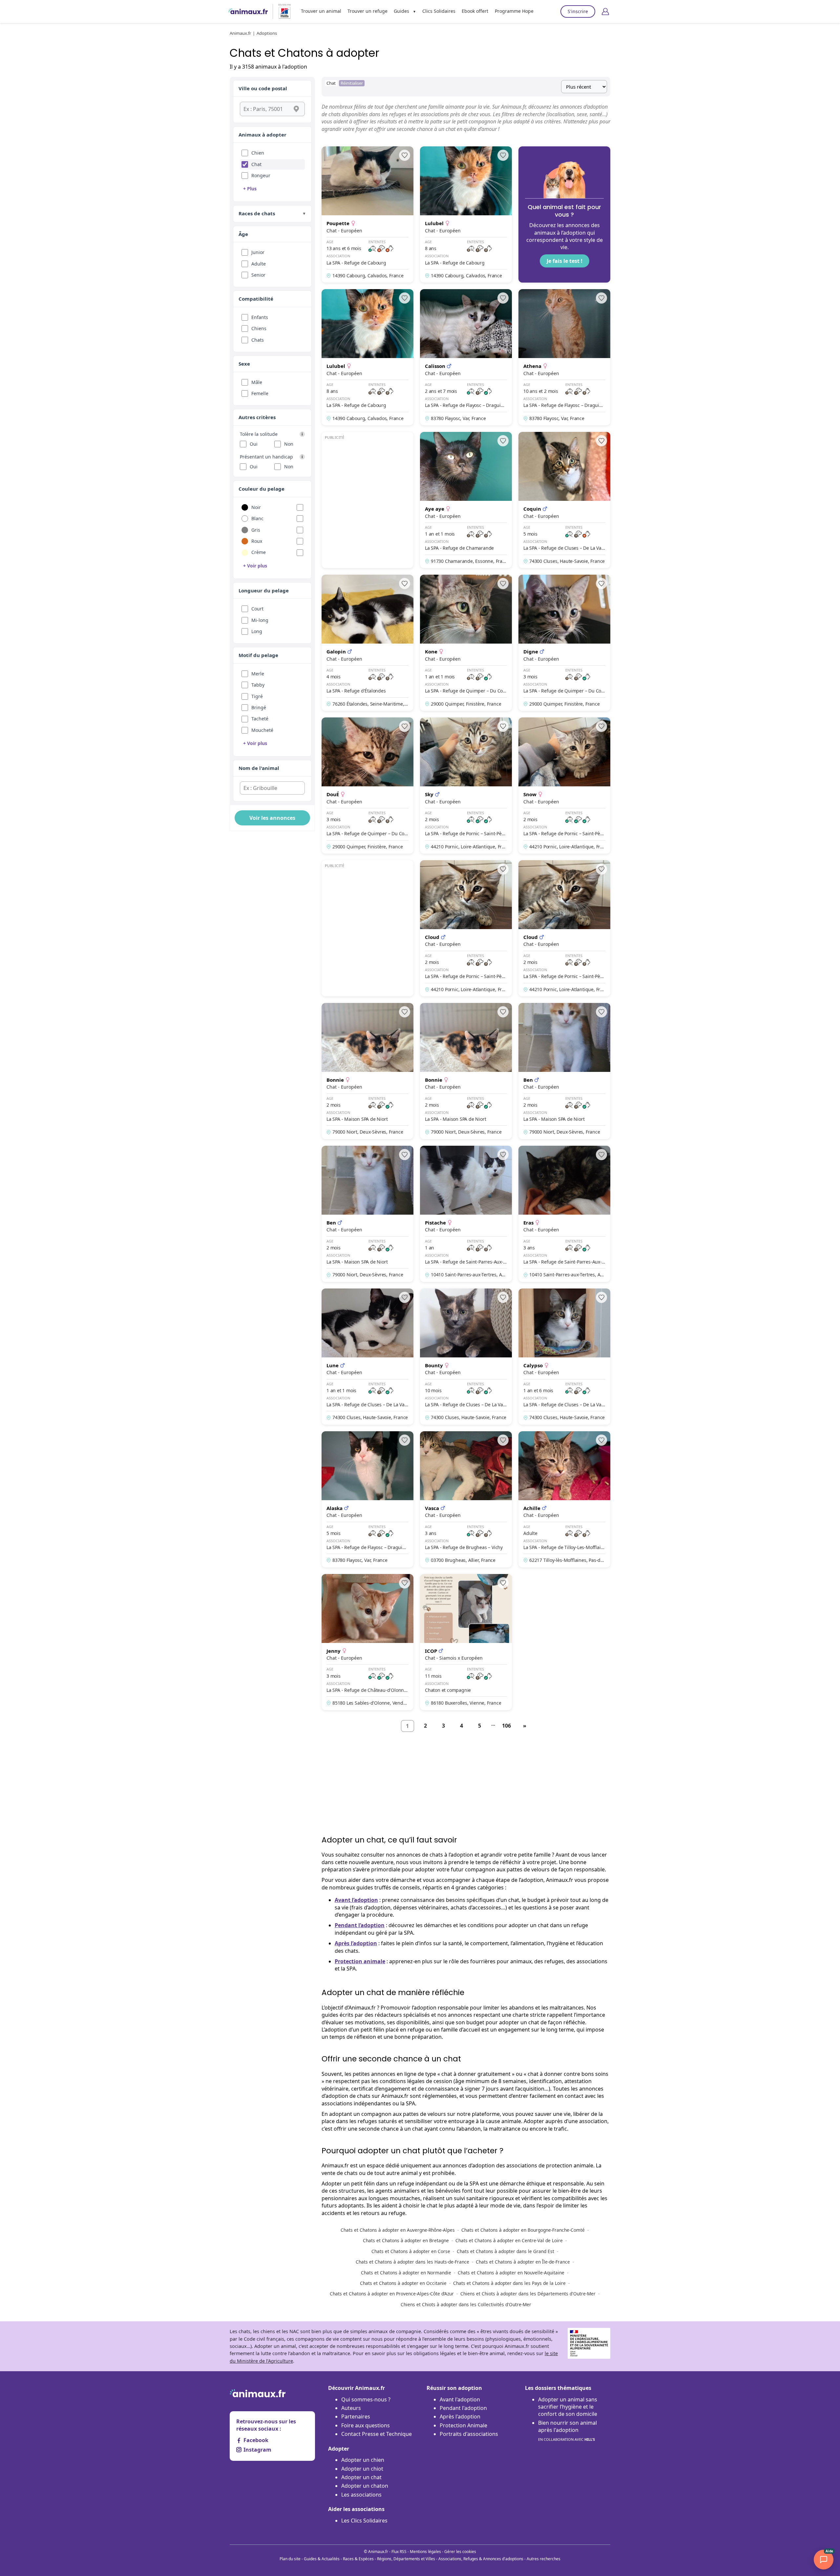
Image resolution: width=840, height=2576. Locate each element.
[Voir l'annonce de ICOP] (466, 1642)
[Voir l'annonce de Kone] (466, 643)
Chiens (259, 328)
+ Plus (250, 189)
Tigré (257, 696)
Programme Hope (514, 11)
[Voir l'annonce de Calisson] (466, 357)
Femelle (260, 393)
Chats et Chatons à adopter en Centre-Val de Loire (509, 2240)
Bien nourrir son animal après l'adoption (567, 2430)
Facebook (256, 2440)
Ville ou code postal (263, 88)
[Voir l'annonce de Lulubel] (466, 214)
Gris (256, 530)
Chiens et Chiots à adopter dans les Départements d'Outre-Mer (528, 2294)
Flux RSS (399, 2552)
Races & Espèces (358, 2559)
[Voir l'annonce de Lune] (367, 1357)
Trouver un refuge (367, 11)
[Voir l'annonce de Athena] (564, 357)
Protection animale (360, 1961)
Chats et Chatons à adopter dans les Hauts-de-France (412, 2262)
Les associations (361, 2495)
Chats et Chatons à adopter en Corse (411, 2251)
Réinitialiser (352, 83)
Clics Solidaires (439, 11)
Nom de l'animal (259, 768)
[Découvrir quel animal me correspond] (564, 214)
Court (257, 609)
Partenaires (356, 2416)
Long (257, 631)
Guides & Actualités (322, 2559)
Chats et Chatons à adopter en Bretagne (406, 2240)
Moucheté (262, 730)
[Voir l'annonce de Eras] (564, 1214)
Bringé (259, 707)
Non (289, 444)
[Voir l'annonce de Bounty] (466, 1357)
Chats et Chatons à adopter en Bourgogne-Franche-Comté (523, 2230)
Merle (258, 674)
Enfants (260, 317)
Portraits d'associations (469, 2434)
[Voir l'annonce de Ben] (564, 1071)
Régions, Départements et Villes (406, 2559)
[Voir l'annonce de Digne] (564, 643)
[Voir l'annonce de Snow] (564, 786)
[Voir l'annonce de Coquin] (564, 500)
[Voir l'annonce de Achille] (564, 1499)
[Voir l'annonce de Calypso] (564, 1357)
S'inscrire (578, 11)
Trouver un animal (321, 11)
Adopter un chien (363, 2460)
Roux (257, 541)
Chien (258, 153)
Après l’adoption (356, 1943)
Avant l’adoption (356, 1900)
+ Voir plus (255, 566)
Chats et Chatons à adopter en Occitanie (403, 2283)
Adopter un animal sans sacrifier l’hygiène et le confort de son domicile (568, 2407)
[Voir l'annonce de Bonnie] (367, 1071)
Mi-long (260, 620)
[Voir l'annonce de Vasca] (466, 1499)
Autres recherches (544, 2559)
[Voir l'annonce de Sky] (466, 786)
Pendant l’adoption (360, 1925)
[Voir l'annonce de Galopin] (367, 643)
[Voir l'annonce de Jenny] (367, 1642)
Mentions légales (425, 2552)
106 (506, 1726)
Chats (258, 340)
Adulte (259, 264)
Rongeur (261, 175)
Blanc (257, 518)
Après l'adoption (460, 2416)
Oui (254, 444)
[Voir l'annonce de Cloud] (466, 928)
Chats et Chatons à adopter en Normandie (406, 2273)
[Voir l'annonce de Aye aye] (466, 500)
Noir (256, 507)
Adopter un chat (361, 2477)
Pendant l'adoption (463, 2408)
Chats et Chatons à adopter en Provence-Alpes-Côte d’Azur (392, 2294)
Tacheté (260, 719)
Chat (256, 164)
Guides (401, 11)
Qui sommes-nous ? (366, 2399)
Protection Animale (463, 2425)
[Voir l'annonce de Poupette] (367, 214)
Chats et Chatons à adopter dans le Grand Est (505, 2251)
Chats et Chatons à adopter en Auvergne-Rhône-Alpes (398, 2230)
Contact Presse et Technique (377, 2434)
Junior (258, 252)
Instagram (257, 2450)
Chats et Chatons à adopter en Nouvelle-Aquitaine (511, 2273)
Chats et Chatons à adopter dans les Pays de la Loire (509, 2283)
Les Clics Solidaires (364, 2521)
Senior (258, 275)
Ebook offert (475, 11)
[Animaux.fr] (248, 11)
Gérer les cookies (460, 2552)
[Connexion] (605, 11)
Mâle (257, 382)
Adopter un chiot (362, 2469)
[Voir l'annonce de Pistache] (466, 1214)
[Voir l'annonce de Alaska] (367, 1499)
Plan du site (290, 2559)
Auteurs (351, 2408)
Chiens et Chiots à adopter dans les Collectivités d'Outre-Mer (466, 2304)
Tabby (258, 685)
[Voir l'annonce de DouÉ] (367, 786)
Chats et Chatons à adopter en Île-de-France (523, 2262)
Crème (259, 552)
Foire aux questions (366, 2425)
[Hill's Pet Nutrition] (282, 11)
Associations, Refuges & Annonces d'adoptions (481, 2559)
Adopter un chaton (365, 2486)
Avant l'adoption (460, 2399)
